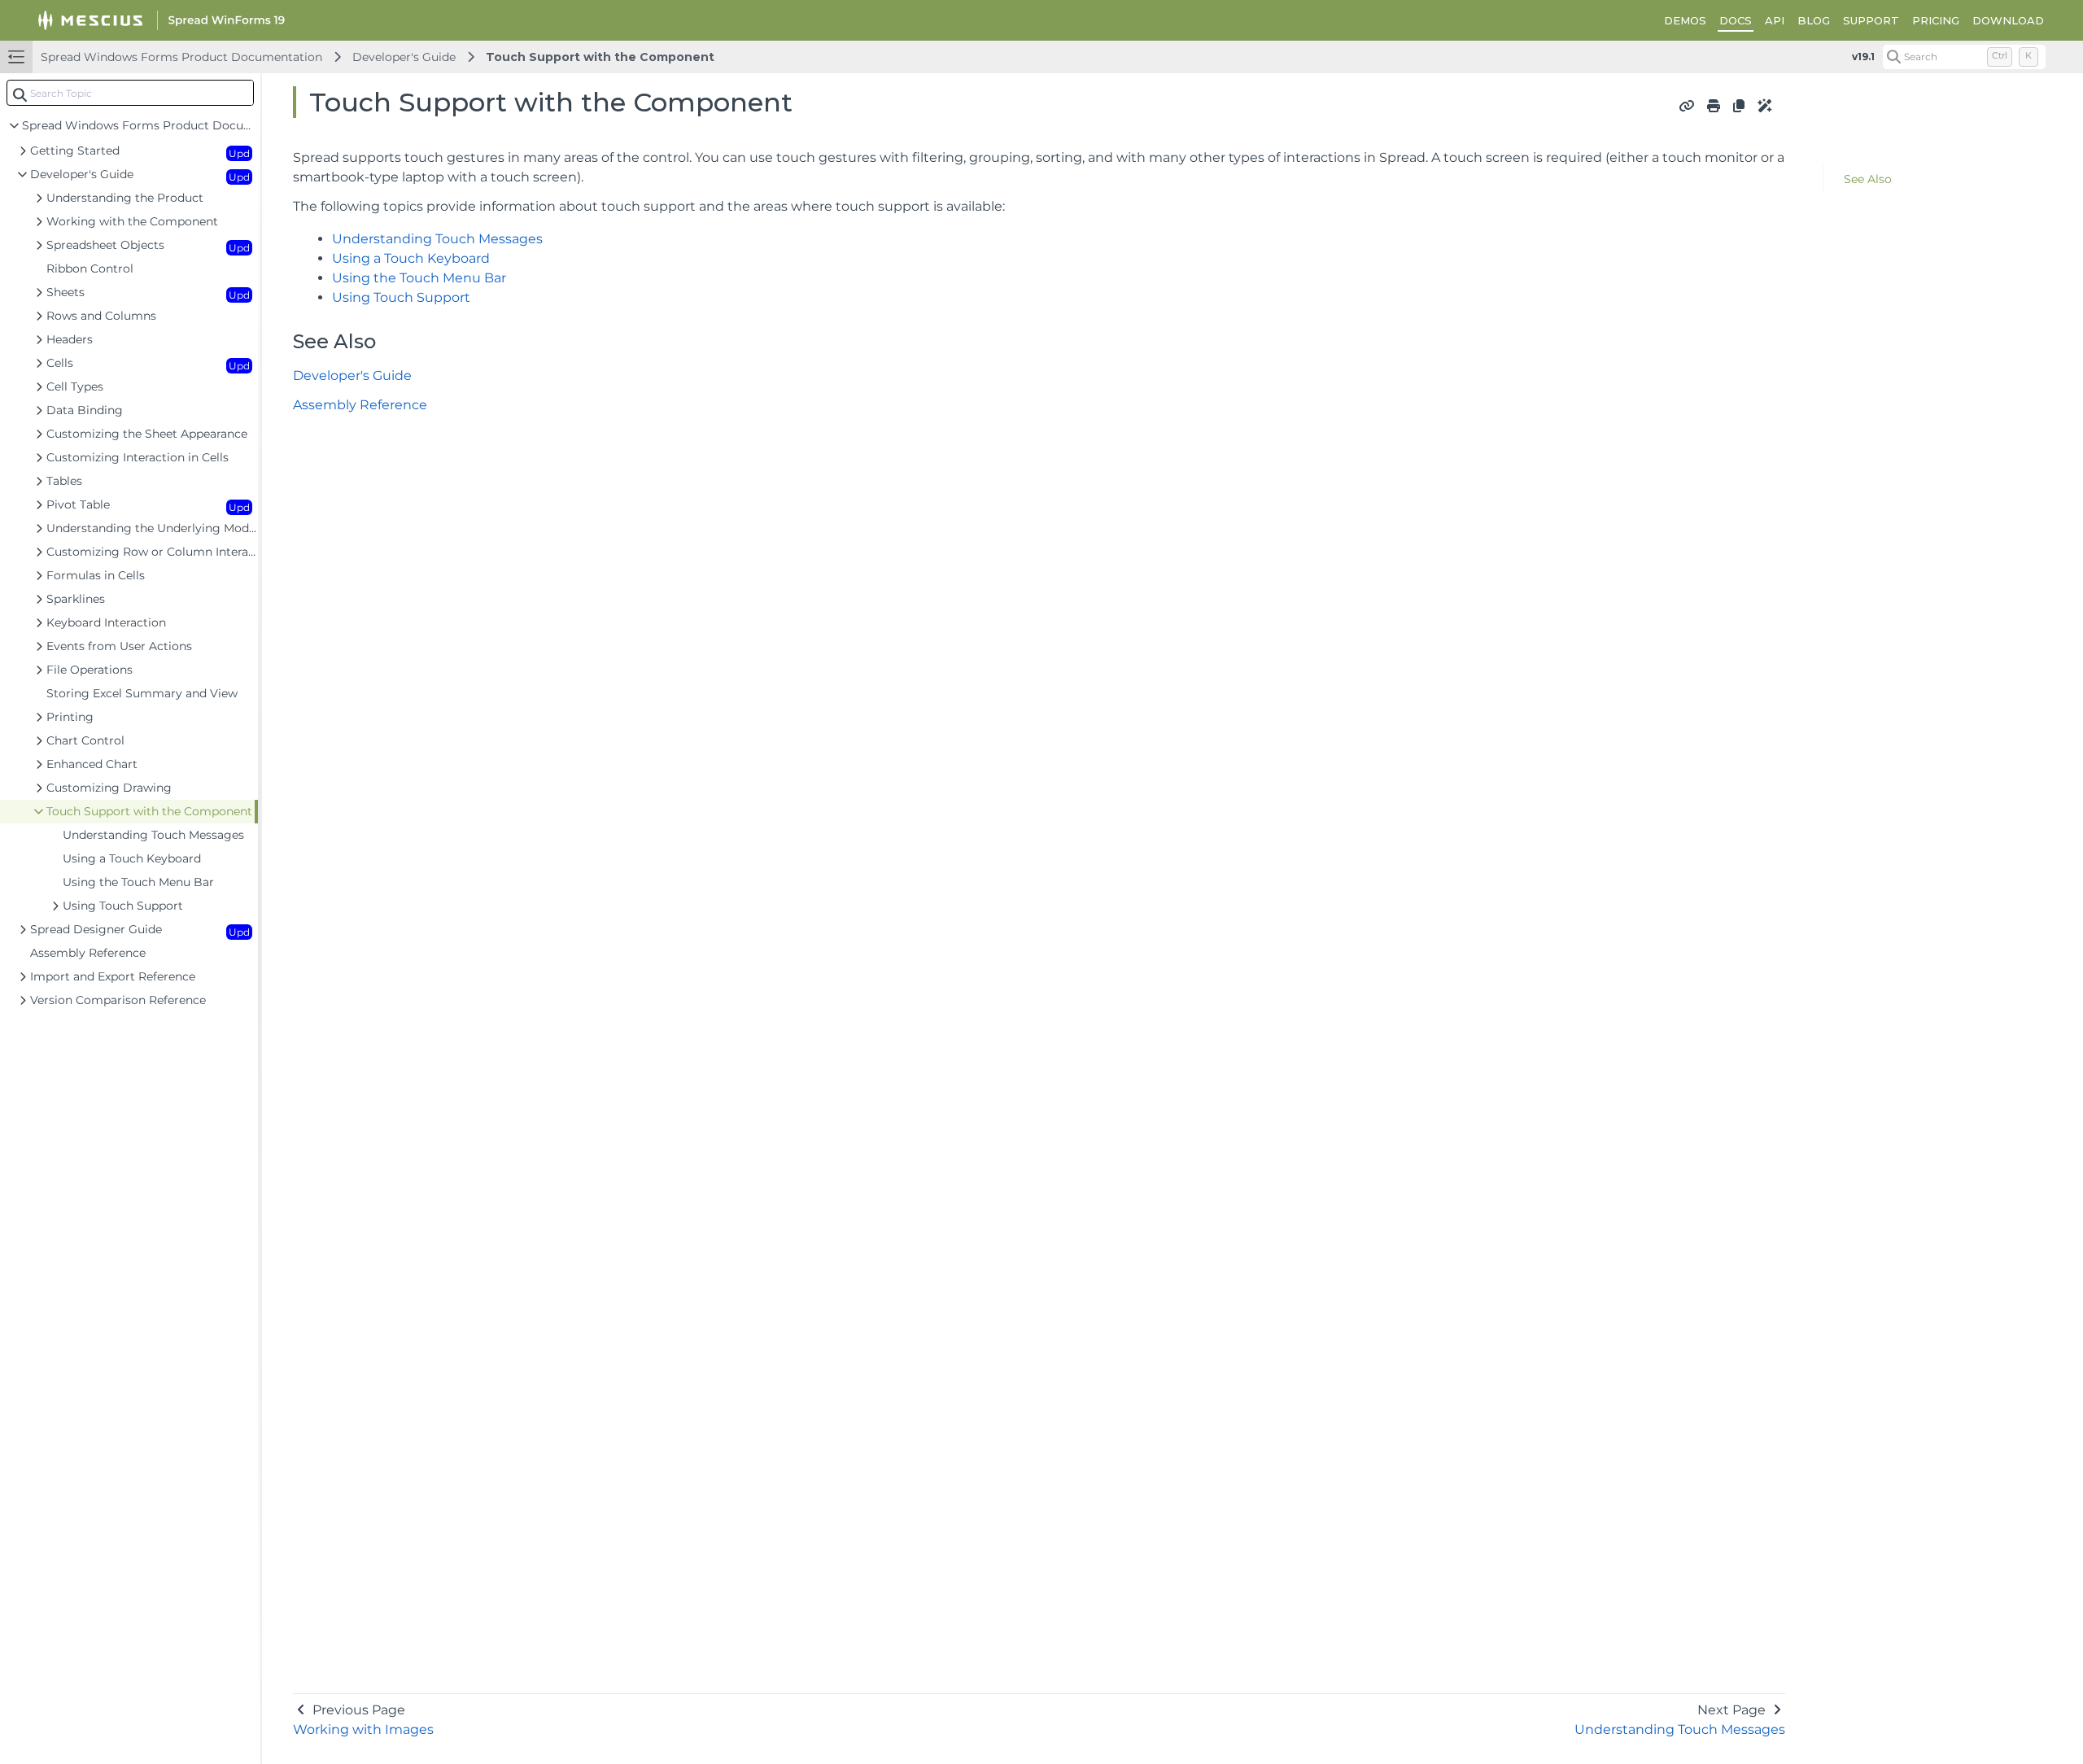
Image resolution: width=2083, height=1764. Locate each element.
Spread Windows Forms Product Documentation (181, 57)
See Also (1868, 179)
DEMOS (1685, 20)
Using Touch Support (401, 297)
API (1775, 20)
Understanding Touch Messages (437, 239)
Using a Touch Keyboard (411, 258)
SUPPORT (1871, 20)
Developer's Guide (404, 57)
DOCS (1736, 20)
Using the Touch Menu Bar (419, 278)
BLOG (1814, 20)
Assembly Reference (360, 405)
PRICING (1936, 20)
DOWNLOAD (2008, 20)
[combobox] (130, 93)
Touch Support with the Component (600, 57)
